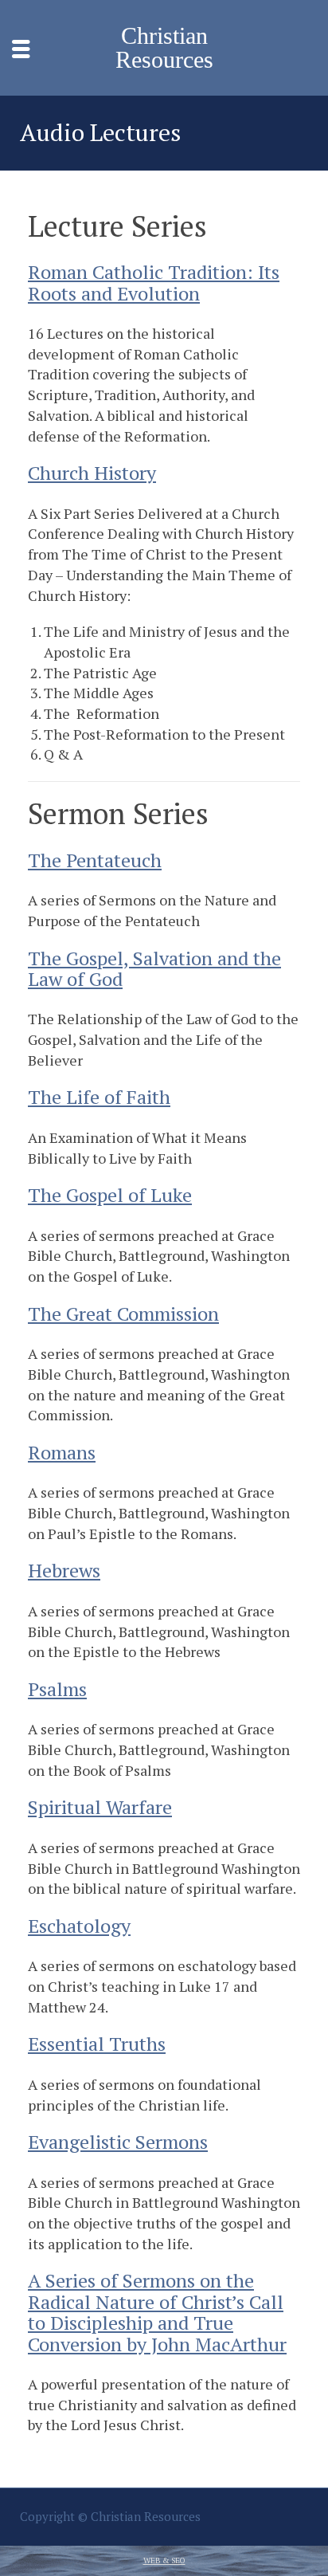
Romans (62, 1452)
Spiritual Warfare (100, 1807)
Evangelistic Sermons (118, 2142)
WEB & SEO (164, 2560)
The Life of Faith (99, 1097)
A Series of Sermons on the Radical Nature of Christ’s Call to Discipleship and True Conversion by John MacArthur (157, 2312)
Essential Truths (97, 2044)
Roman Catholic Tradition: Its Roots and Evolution (154, 282)
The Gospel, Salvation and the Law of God (154, 968)
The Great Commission (123, 1314)
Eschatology (79, 1926)
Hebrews (64, 1570)
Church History (92, 473)
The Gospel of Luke (110, 1195)
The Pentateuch (95, 860)
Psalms (57, 1689)
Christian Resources (164, 48)
